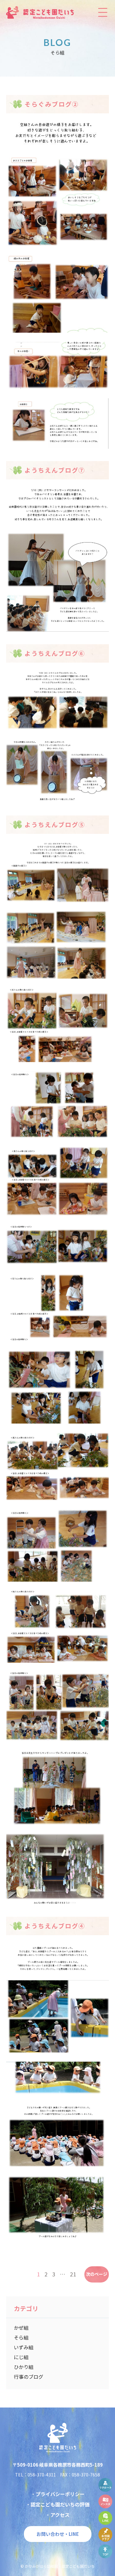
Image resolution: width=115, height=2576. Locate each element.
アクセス (60, 2515)
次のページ (97, 2274)
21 (73, 2274)
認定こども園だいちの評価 (60, 2504)
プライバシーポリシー (60, 2494)
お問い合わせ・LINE (58, 2534)
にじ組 (21, 2357)
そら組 (21, 2337)
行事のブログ (29, 2377)
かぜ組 (21, 2328)
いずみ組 (24, 2347)
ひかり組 (24, 2367)
